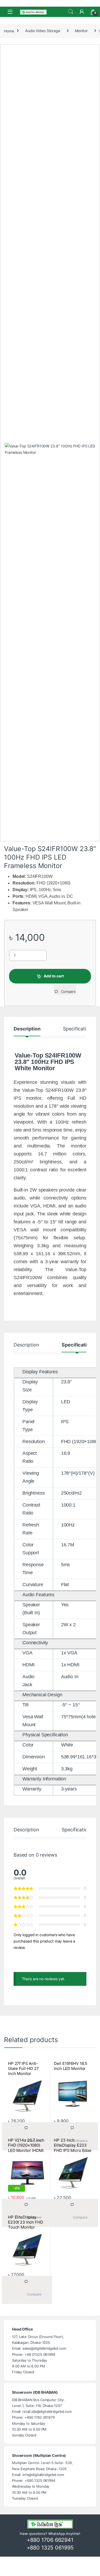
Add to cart (54, 976)
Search (71, 12)
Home (9, 31)
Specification (77, 1029)
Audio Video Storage (43, 31)
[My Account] (82, 12)
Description (27, 1029)
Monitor (81, 31)
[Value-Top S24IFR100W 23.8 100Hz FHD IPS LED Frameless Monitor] (50, 642)
